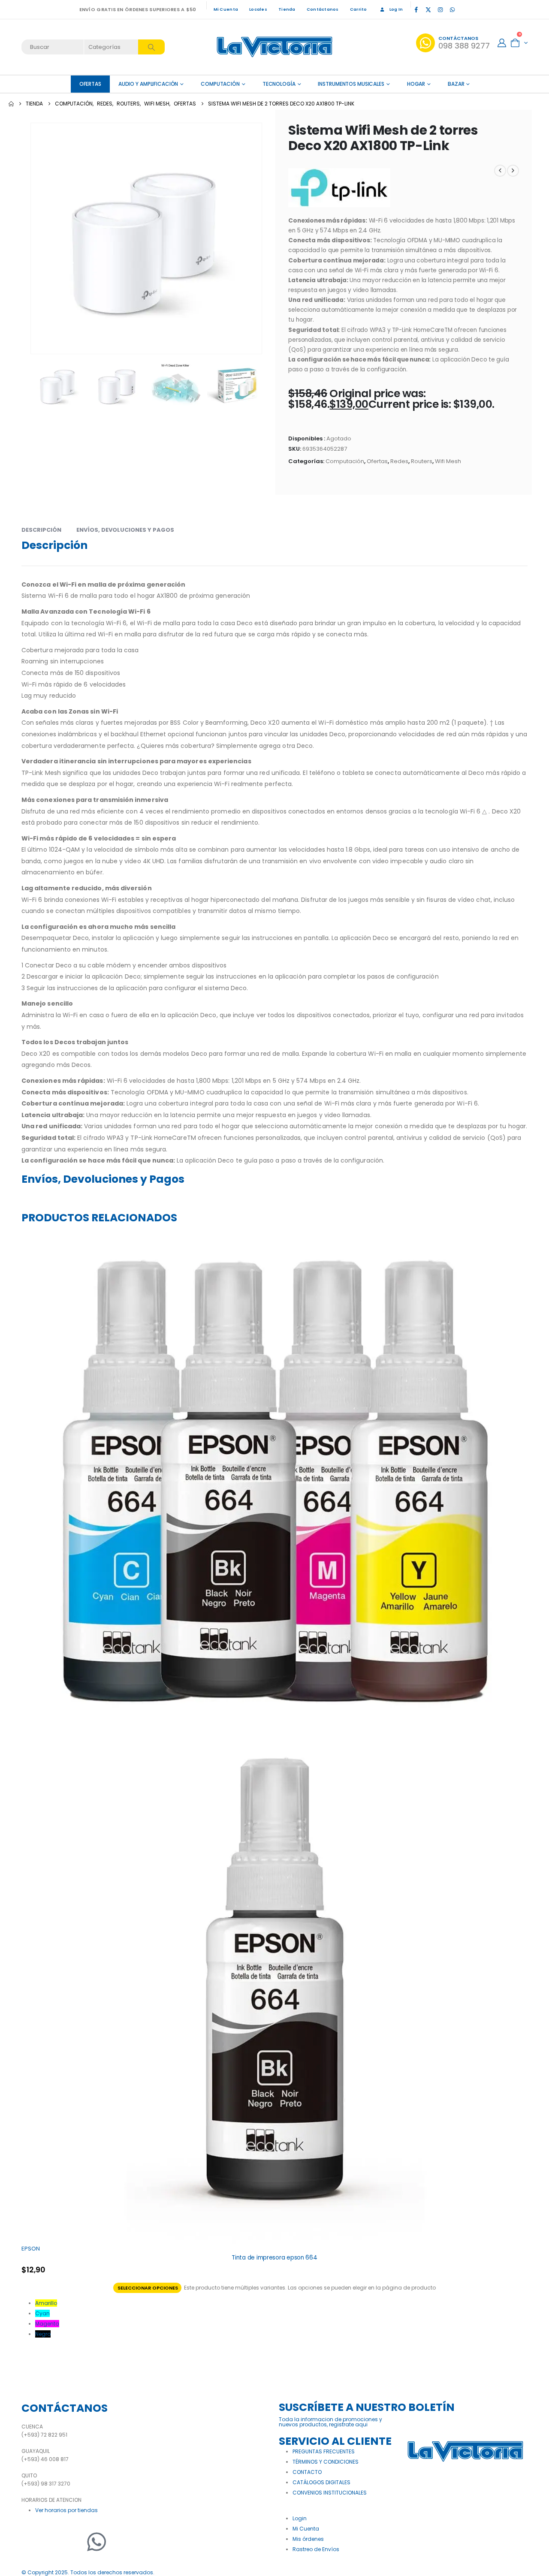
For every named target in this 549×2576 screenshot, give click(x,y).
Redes (399, 461)
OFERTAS (90, 84)
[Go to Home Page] (11, 104)
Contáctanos (323, 9)
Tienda (287, 9)
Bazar (456, 84)
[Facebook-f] (32, 2542)
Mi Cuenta (226, 9)
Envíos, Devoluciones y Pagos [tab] (125, 530)
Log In (396, 9)
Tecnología (279, 84)
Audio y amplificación (148, 84)
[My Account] (502, 43)
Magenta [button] (47, 2324)
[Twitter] (54, 2542)
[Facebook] (416, 9)
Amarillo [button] (46, 2303)
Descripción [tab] (41, 530)
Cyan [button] (42, 2313)
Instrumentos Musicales (351, 84)
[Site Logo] (274, 47)
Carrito (359, 9)
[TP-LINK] (339, 188)
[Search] (151, 47)
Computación (220, 84)
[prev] (500, 171)
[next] (513, 171)
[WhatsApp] (452, 9)
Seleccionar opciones (148, 2288)
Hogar (416, 84)
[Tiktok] (464, 9)
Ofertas (377, 461)
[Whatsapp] (97, 2542)
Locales (258, 9)
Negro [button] (43, 2334)
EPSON (31, 2249)
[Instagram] (440, 9)
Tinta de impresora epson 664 (274, 2258)
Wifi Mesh (448, 461)
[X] (428, 9)
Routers (422, 461)
